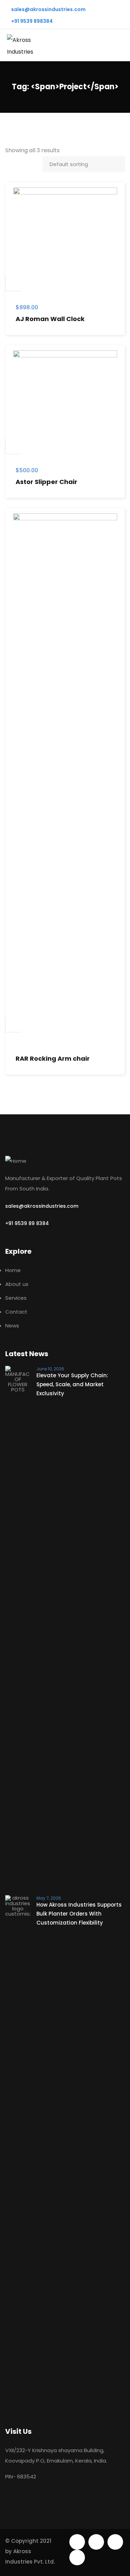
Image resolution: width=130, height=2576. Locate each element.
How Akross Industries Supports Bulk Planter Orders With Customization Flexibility (79, 1914)
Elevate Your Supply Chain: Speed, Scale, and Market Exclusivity (72, 1384)
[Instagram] (77, 2557)
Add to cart (14, 283)
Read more (14, 1024)
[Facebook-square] (96, 2542)
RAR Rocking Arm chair (53, 1058)
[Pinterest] (115, 2542)
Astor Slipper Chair (46, 482)
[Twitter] (77, 2542)
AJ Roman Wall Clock (50, 319)
